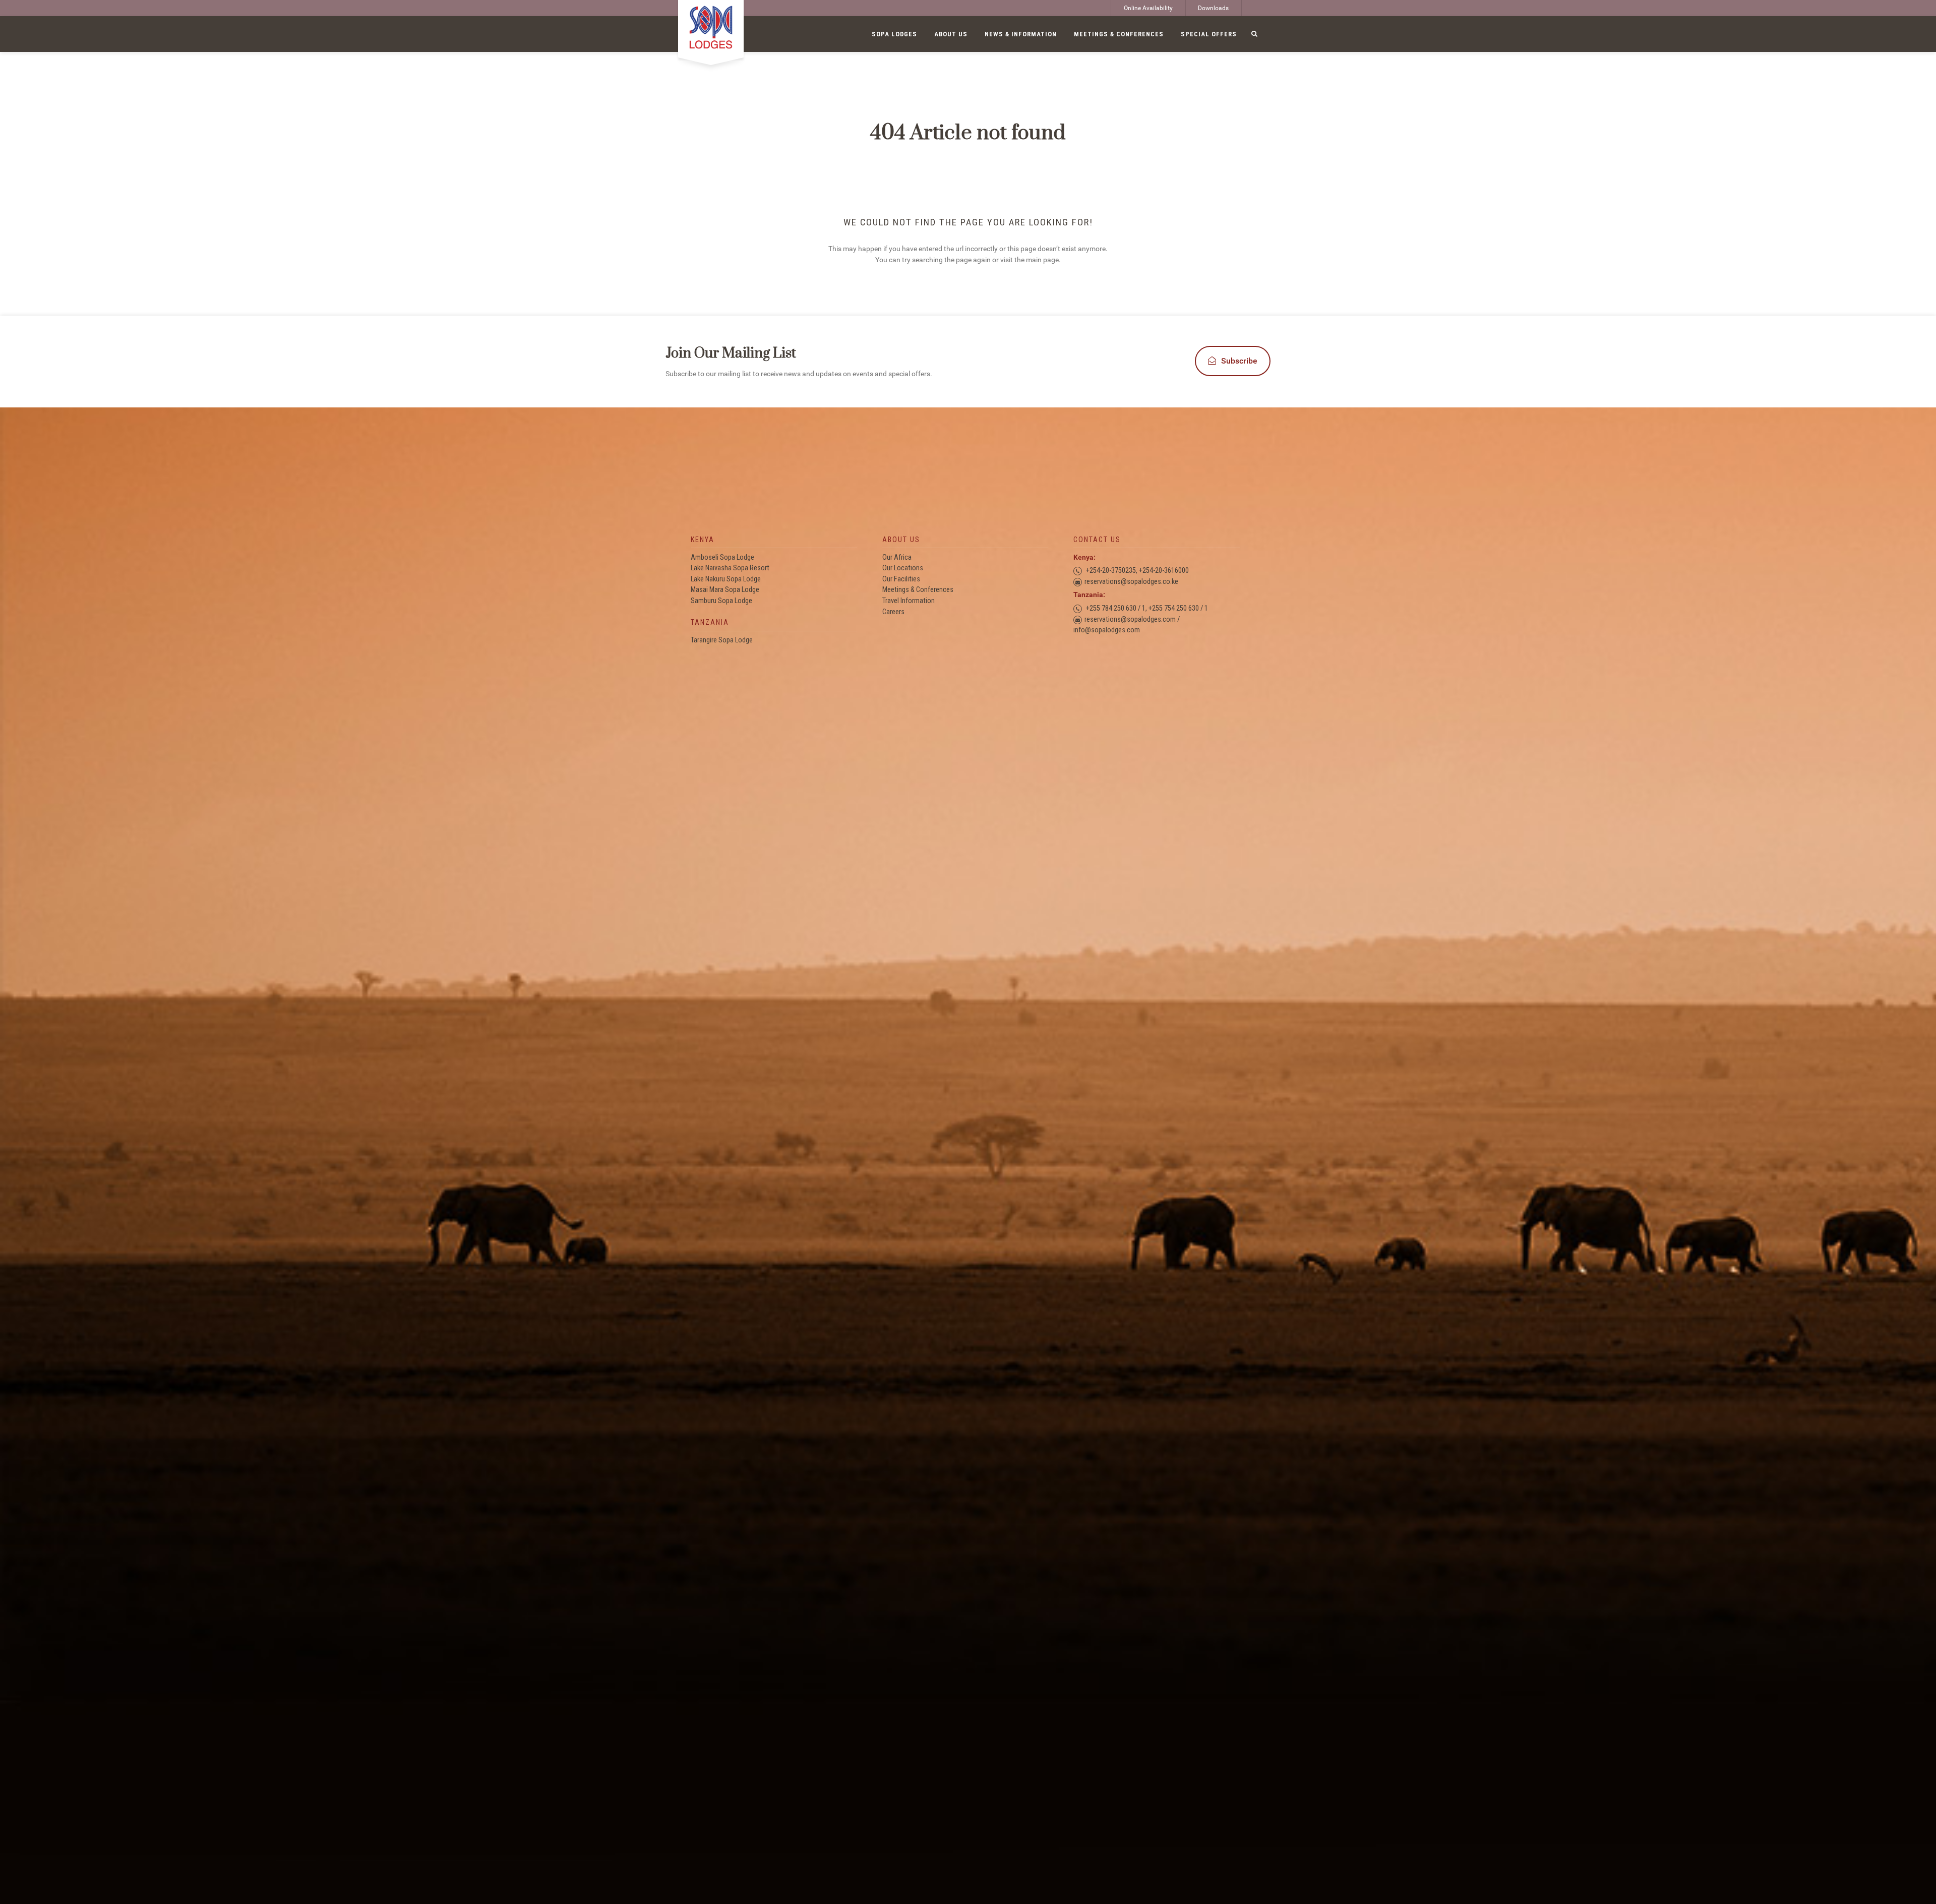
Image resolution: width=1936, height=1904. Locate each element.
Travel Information (909, 601)
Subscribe (1239, 361)
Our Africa (897, 557)
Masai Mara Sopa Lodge (725, 590)
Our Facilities (901, 579)
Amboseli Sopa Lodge (722, 557)
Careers (893, 612)
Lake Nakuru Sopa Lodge (726, 579)
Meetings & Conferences (918, 590)
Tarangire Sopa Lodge (722, 640)
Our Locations (903, 568)
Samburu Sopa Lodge (721, 601)
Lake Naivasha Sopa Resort (730, 568)
